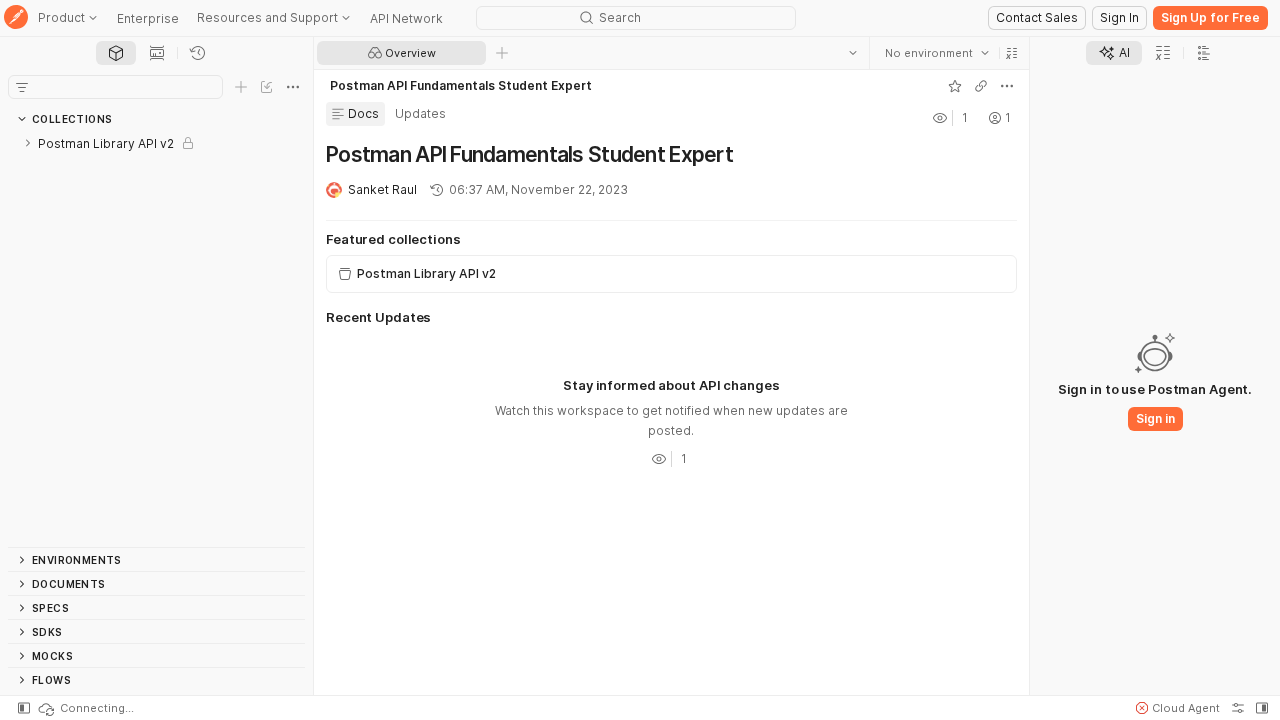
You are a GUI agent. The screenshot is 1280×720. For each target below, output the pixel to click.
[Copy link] (981, 86)
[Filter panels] (22, 87)
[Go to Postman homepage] (16, 18)
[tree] (156, 339)
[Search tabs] (853, 53)
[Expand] (28, 143)
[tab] (116, 53)
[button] (1012, 53)
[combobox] (937, 53)
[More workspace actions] (1007, 86)
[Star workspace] (955, 86)
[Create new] (241, 87)
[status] (85, 708)
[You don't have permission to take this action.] (502, 53)
